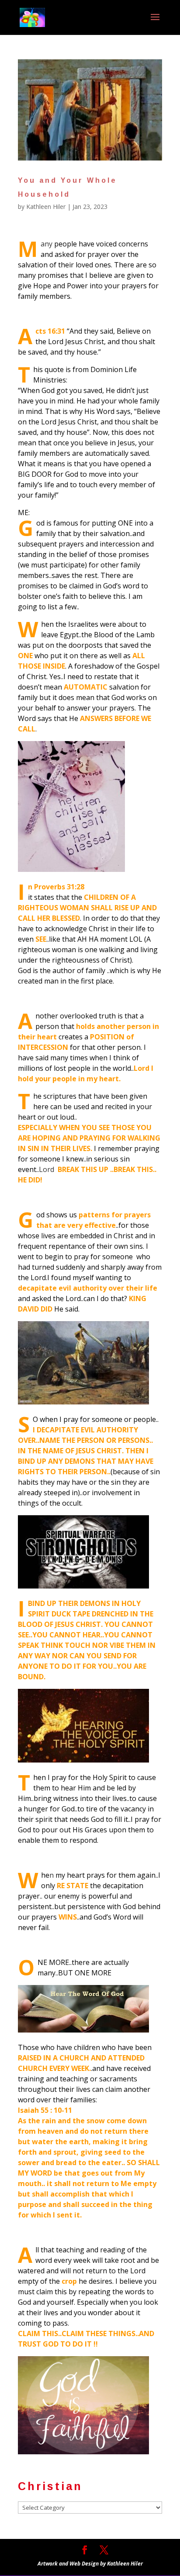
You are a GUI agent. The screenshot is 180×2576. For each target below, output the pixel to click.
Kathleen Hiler (46, 207)
